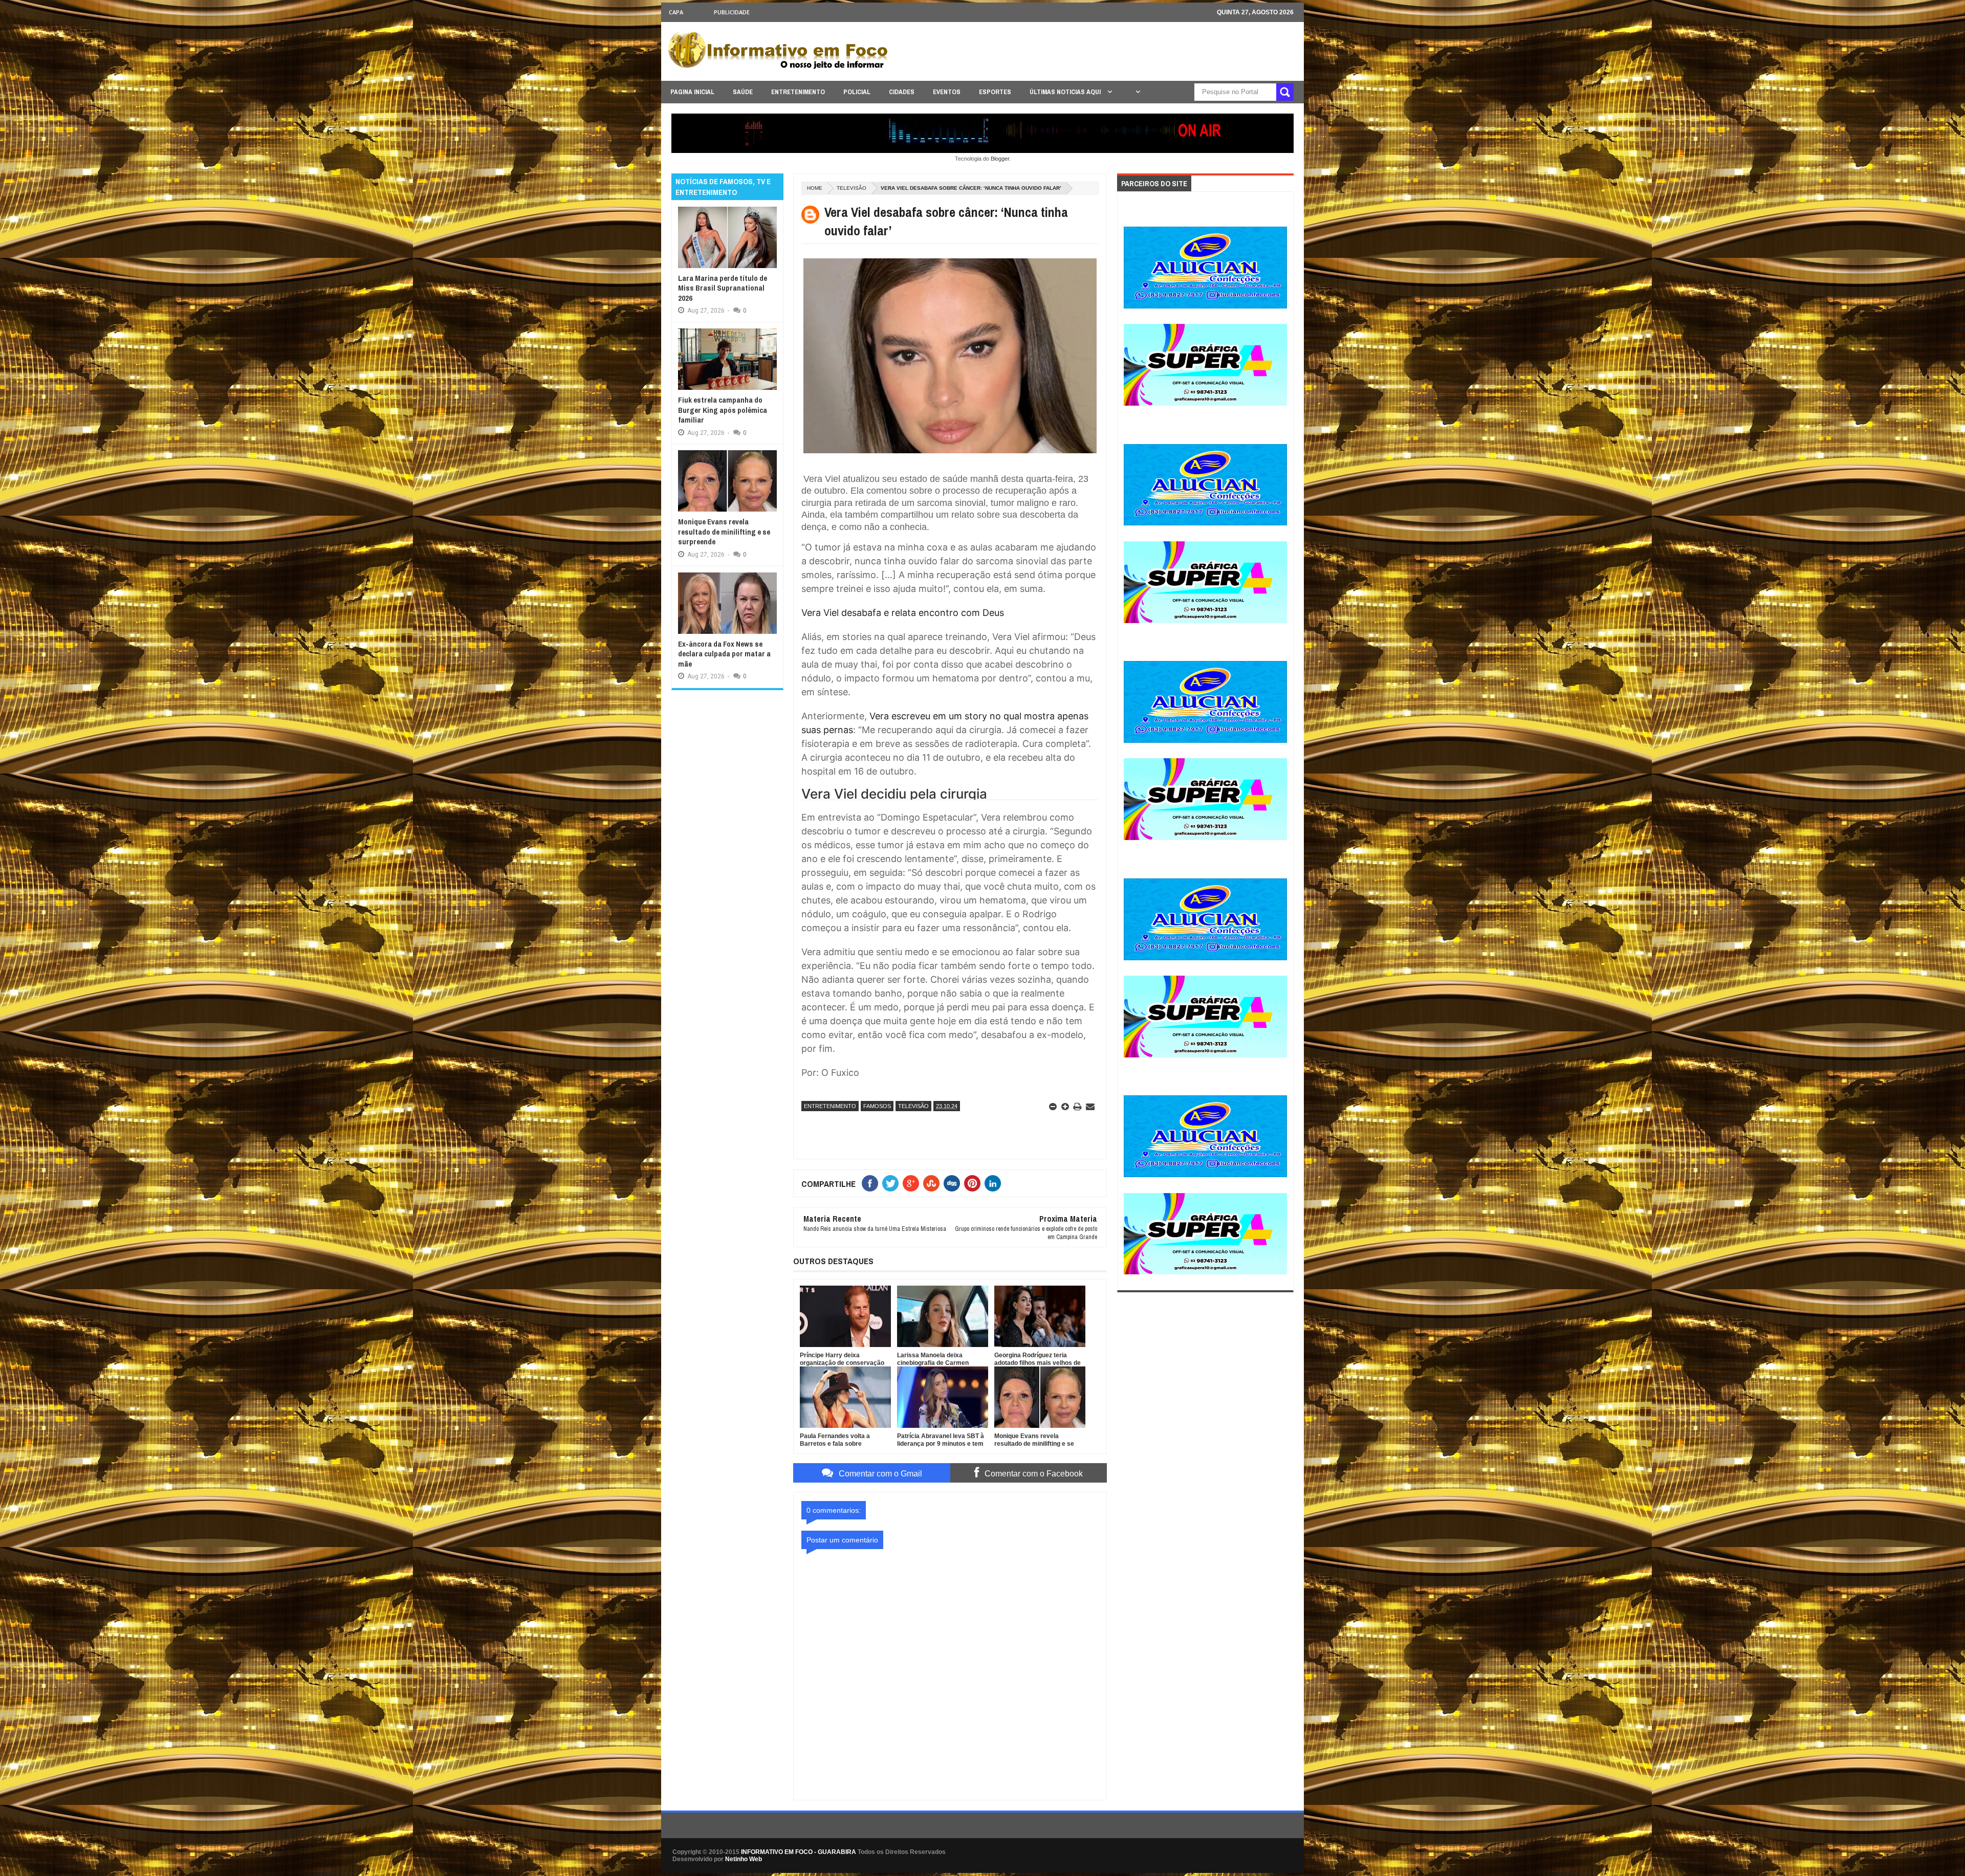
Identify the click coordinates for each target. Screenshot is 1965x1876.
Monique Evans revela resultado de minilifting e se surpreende (724, 532)
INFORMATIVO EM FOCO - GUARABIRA (799, 1852)
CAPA (676, 12)
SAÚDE (743, 92)
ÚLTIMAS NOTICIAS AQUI (1066, 92)
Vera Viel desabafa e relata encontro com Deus (903, 613)
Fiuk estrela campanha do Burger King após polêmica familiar (723, 410)
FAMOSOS (877, 1106)
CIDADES (902, 92)
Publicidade (732, 12)
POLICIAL (857, 92)
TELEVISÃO (851, 188)
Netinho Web (744, 1859)
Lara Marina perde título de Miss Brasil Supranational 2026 (723, 288)
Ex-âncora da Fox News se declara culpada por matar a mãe (724, 654)
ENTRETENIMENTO (798, 92)
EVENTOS (947, 92)
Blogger (1000, 159)
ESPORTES (995, 92)
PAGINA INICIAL (692, 92)
